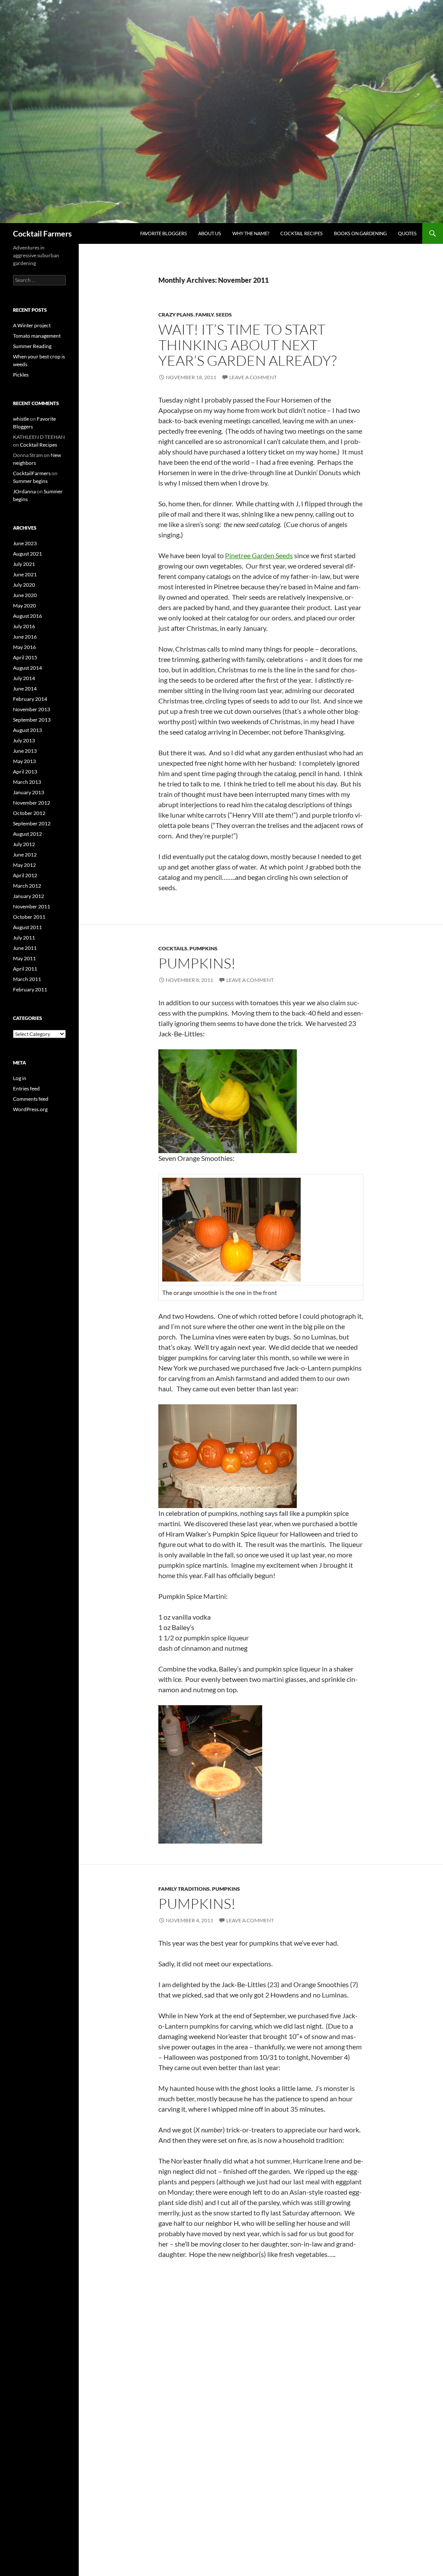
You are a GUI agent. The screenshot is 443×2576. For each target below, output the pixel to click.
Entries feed (26, 1088)
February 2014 (30, 699)
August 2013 (27, 730)
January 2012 (29, 896)
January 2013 (29, 792)
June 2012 (25, 855)
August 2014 (27, 668)
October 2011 (29, 917)
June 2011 (25, 948)
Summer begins (30, 481)
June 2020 (25, 595)
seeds (224, 315)
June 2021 (25, 574)
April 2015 (25, 657)
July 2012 (24, 844)
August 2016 (27, 616)
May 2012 (24, 865)
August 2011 (27, 927)
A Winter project (32, 325)
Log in (20, 1078)
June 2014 (25, 689)
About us (210, 233)
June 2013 (25, 751)
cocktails (173, 948)
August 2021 (27, 554)
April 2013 (25, 772)
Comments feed (31, 1099)
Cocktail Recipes (302, 233)
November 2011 (32, 906)
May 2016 (24, 647)
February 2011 (30, 989)
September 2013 (32, 720)
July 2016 (24, 626)
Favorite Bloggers (164, 233)
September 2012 (32, 823)
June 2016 (25, 637)
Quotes (407, 233)
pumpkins (204, 948)
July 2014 (24, 678)
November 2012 (32, 803)
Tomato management (37, 336)
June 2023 (25, 543)
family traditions (184, 1889)
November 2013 (32, 709)
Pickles (21, 375)
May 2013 (24, 761)
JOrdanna (24, 491)
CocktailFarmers (32, 473)
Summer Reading (32, 346)
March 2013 (27, 782)
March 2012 (27, 886)
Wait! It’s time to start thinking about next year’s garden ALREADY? (247, 345)
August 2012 (27, 834)
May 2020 (24, 606)
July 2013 (24, 740)
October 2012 (29, 813)
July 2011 (24, 938)
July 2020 (24, 585)
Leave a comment (253, 377)
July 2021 (24, 564)
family (205, 315)
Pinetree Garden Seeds (259, 555)
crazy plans (176, 315)
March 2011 (27, 979)
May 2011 (24, 958)
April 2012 (25, 875)
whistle (21, 419)
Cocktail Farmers (42, 233)
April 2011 (25, 969)
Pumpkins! (197, 963)
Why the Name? (251, 233)
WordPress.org (30, 1109)
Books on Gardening (360, 233)
